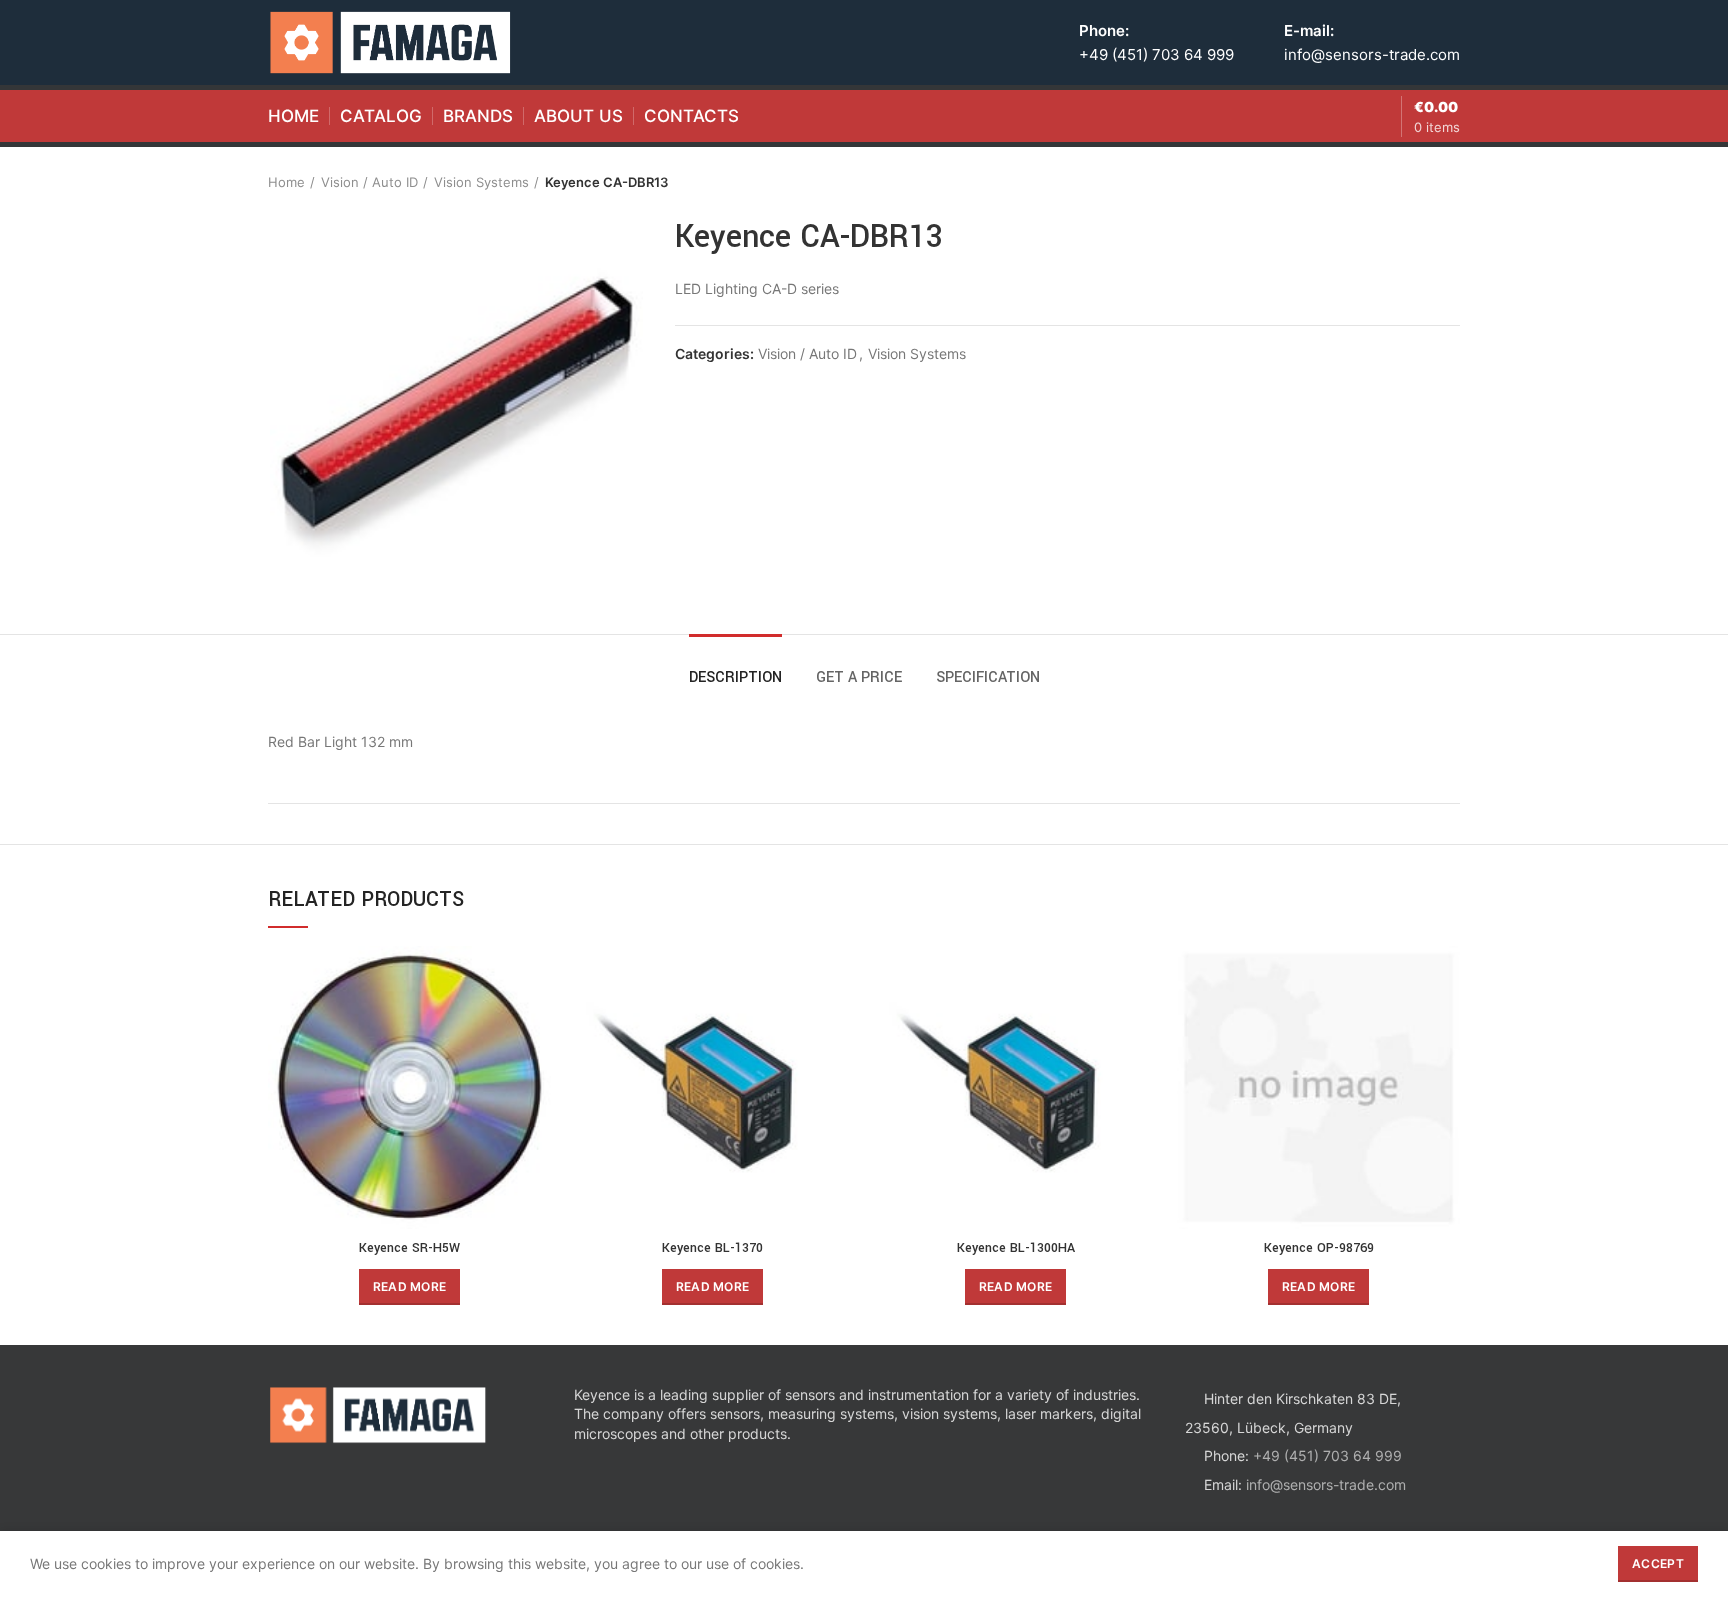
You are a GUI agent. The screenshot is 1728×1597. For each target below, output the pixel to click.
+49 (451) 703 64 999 (1156, 54)
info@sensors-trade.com (1372, 54)
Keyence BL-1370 (712, 1248)
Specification (988, 677)
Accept (1658, 1563)
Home (286, 182)
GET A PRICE (859, 677)
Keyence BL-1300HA (1016, 1248)
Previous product (1410, 182)
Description (735, 677)
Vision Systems (481, 182)
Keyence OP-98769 (1319, 1248)
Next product (1450, 182)
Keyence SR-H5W (409, 1248)
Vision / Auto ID (369, 182)
